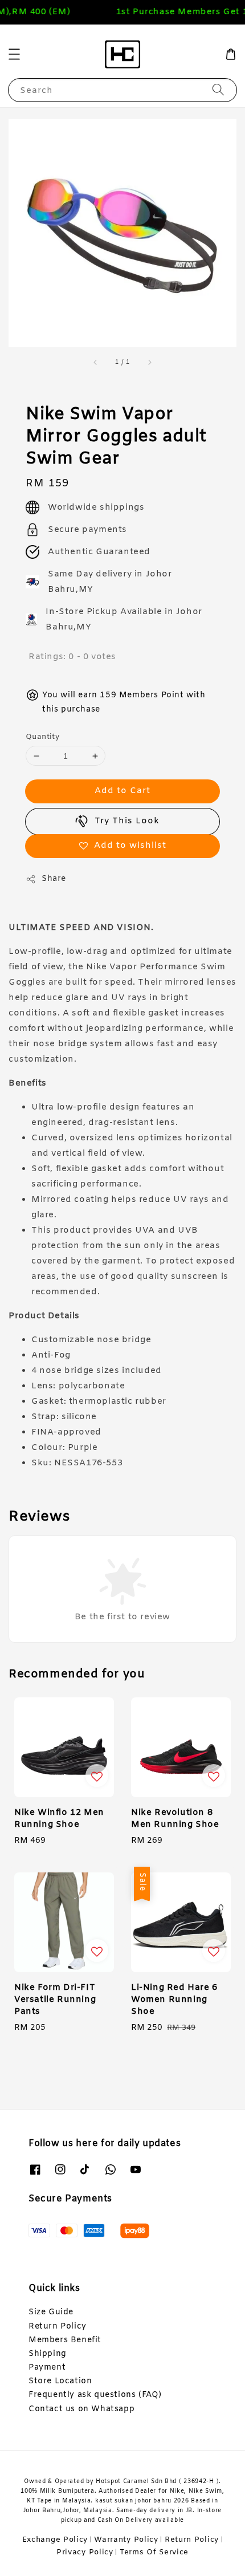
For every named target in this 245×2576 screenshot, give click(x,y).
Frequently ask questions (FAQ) (95, 2395)
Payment (47, 2368)
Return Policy (58, 2327)
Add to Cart (122, 791)
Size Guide (51, 2312)
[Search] (218, 90)
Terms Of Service (154, 2552)
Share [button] (54, 879)
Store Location (60, 2381)
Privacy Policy (85, 2552)
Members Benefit (65, 2340)
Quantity (42, 737)
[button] (14, 54)
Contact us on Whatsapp (81, 2409)
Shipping (48, 2354)
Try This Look (127, 821)
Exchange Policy (55, 2540)
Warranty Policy (126, 2540)
